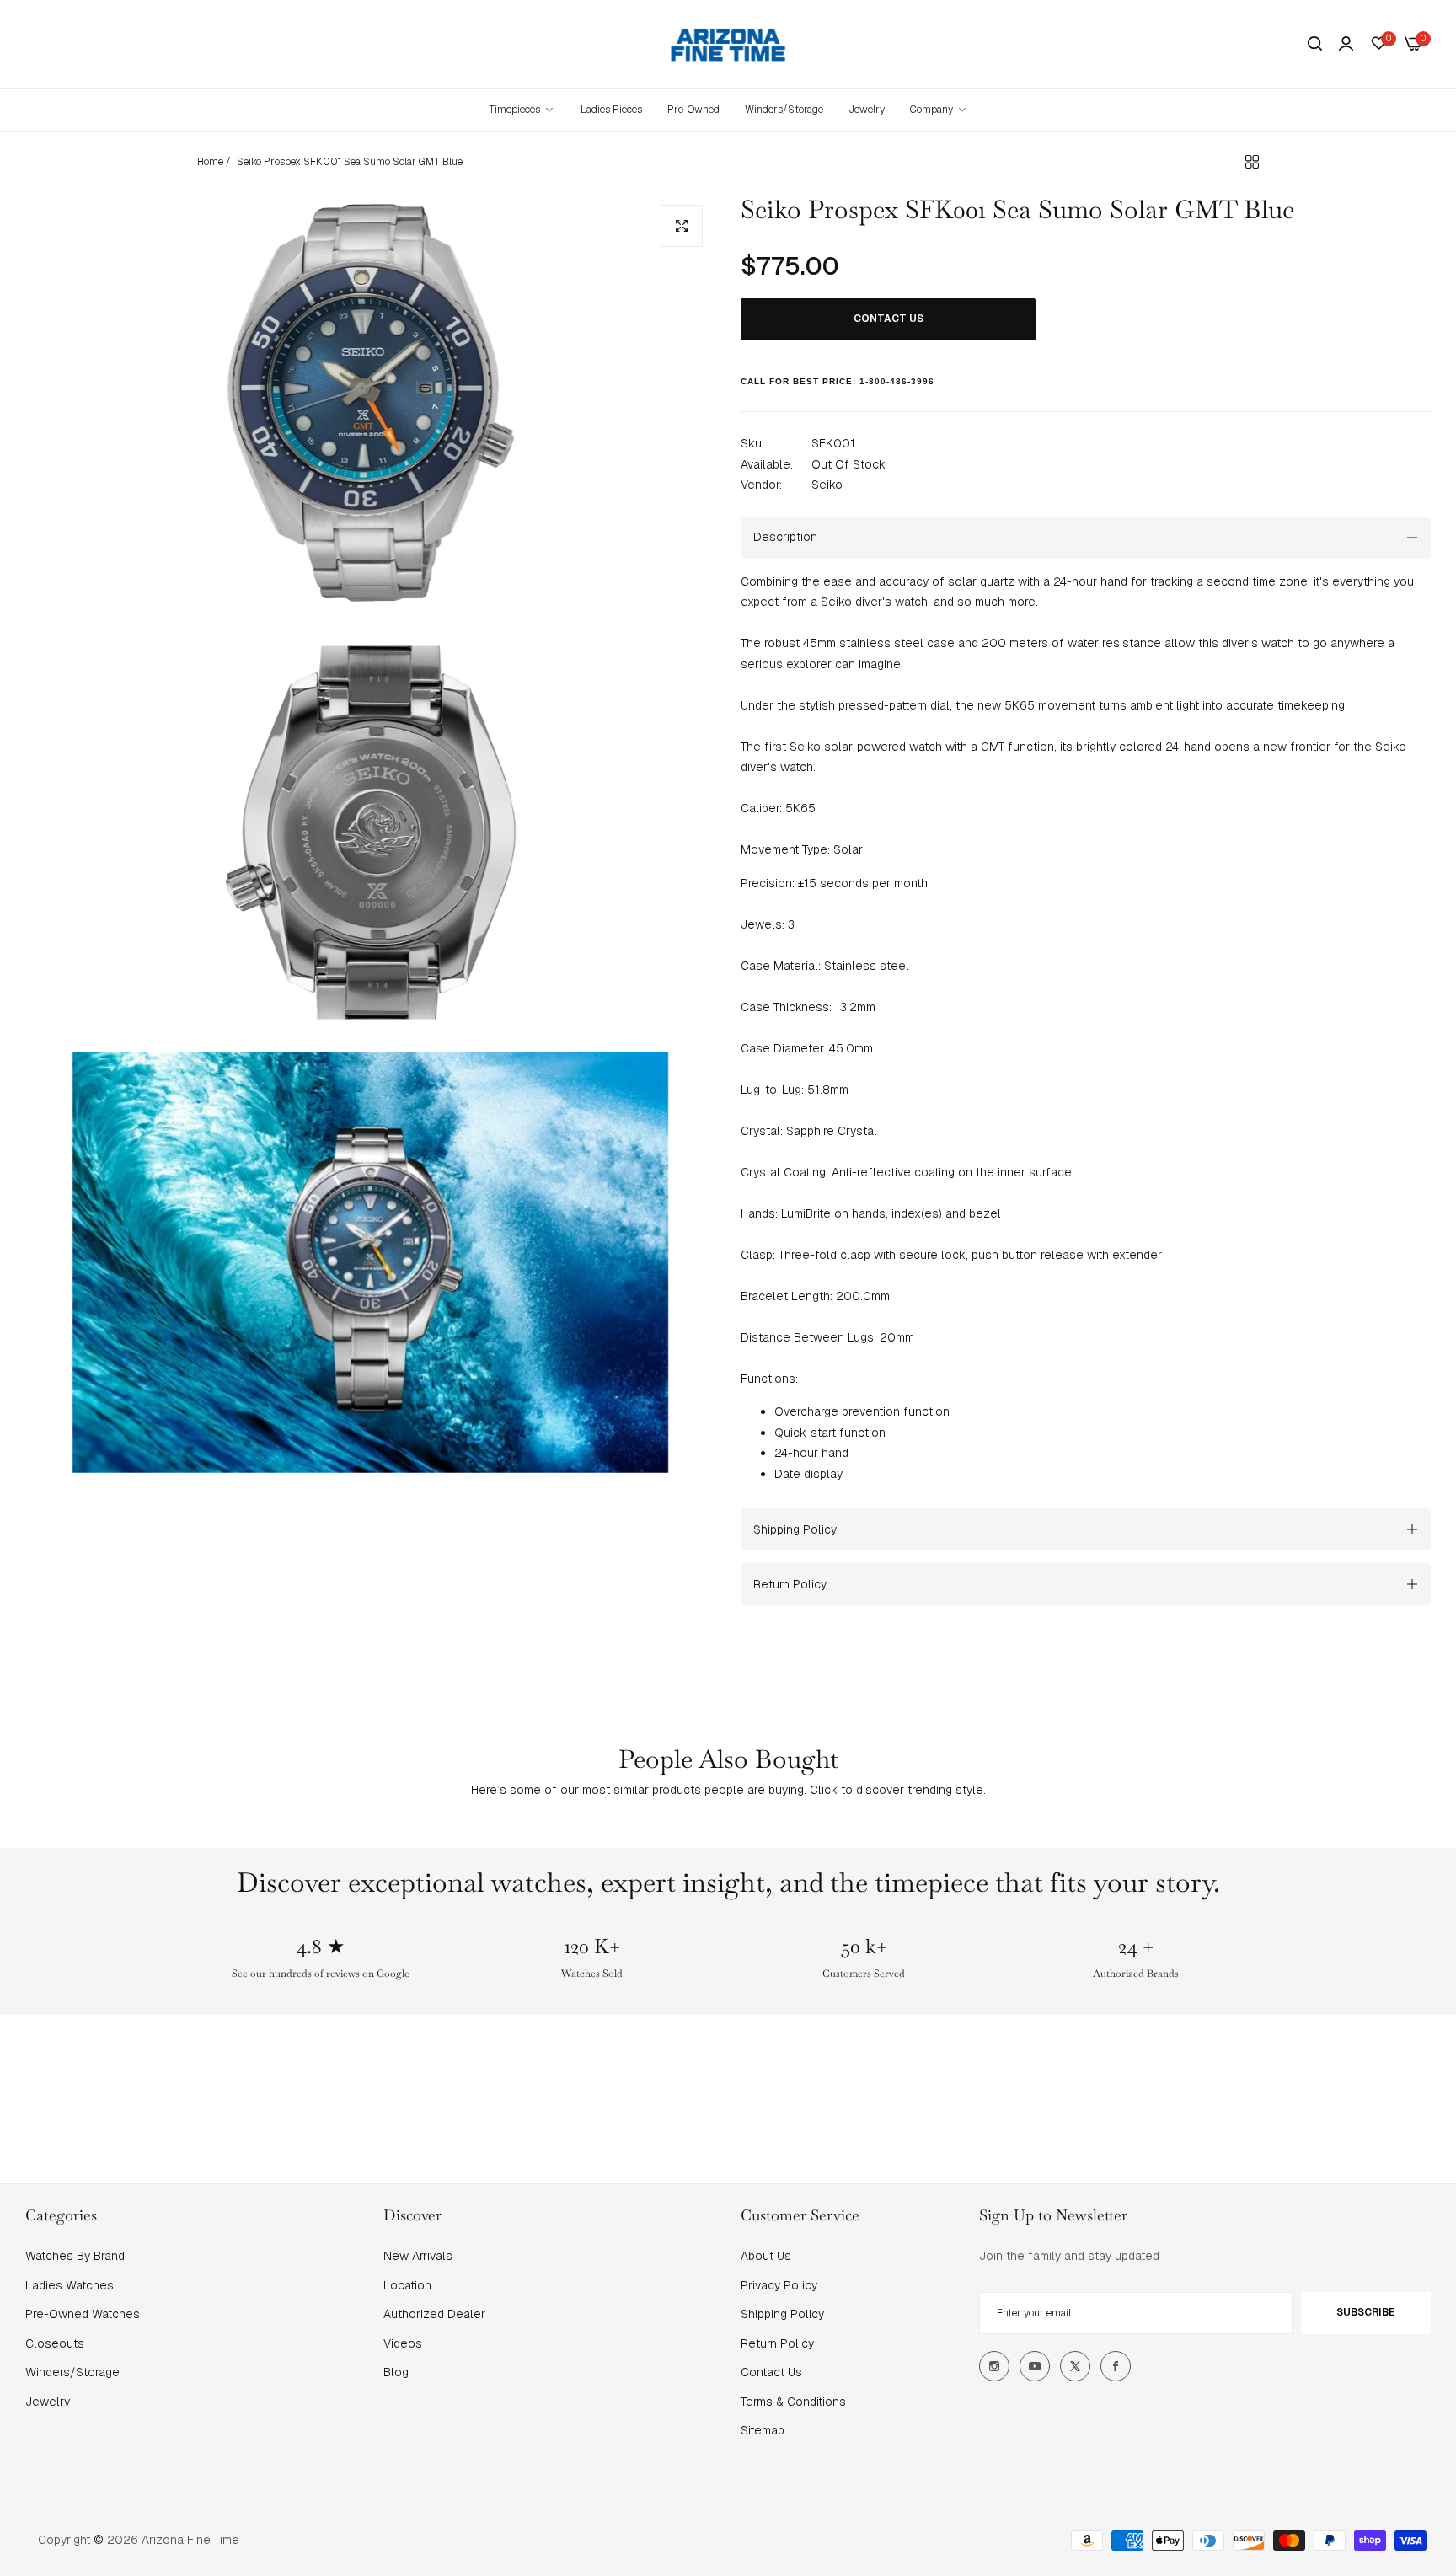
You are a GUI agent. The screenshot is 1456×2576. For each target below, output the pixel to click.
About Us (766, 2256)
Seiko (827, 485)
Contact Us (771, 2372)
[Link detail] (994, 2366)
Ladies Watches (70, 2285)
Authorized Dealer (434, 2314)
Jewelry (48, 2402)
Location (407, 2285)
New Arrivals (418, 2256)
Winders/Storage (72, 2372)
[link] (939, 110)
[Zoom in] (682, 226)
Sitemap (763, 2430)
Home (210, 162)
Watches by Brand (75, 2256)
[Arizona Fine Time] (728, 44)
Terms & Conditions (793, 2402)
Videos (403, 2343)
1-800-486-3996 (897, 381)
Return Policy (777, 2343)
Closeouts (55, 2343)
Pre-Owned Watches (83, 2314)
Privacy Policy (779, 2285)
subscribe (1365, 2312)
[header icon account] (1346, 44)
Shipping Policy (782, 2314)
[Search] (1315, 44)
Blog (396, 2372)
